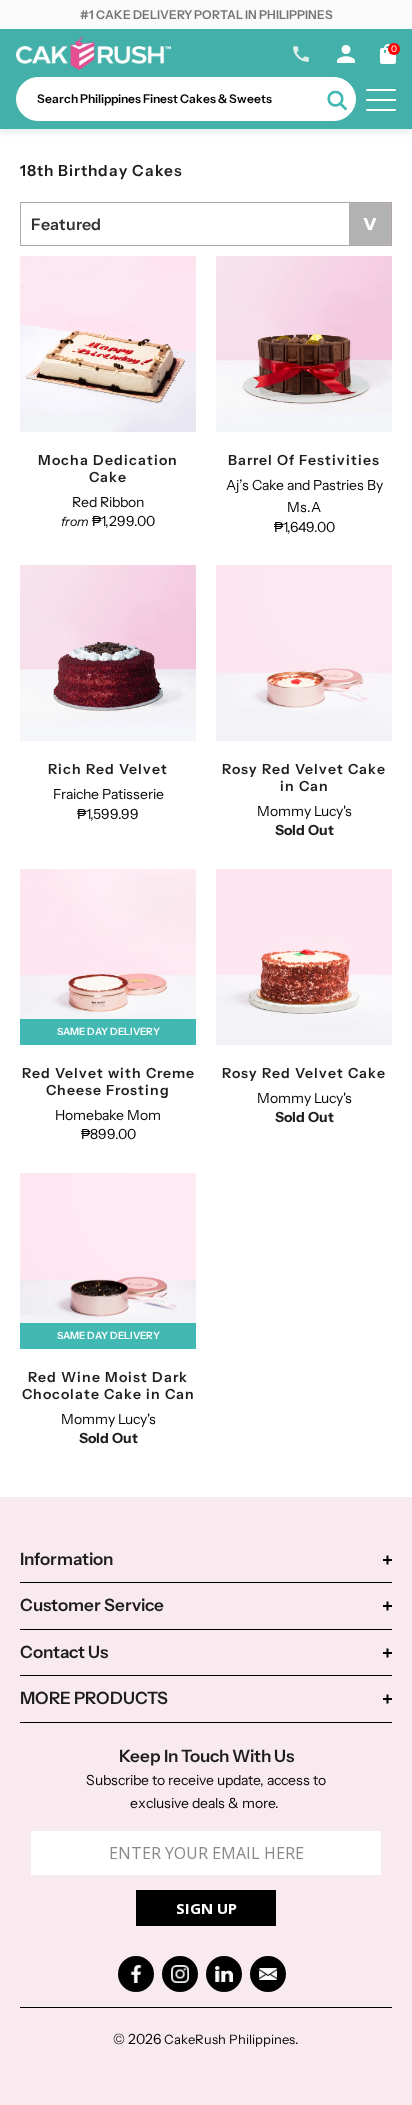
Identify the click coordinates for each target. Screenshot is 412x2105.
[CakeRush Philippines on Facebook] (136, 1974)
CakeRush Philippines (229, 2039)
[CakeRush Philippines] (93, 65)
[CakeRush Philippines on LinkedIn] (224, 1974)
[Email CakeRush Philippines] (268, 1974)
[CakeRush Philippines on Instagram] (180, 1974)
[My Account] (346, 58)
